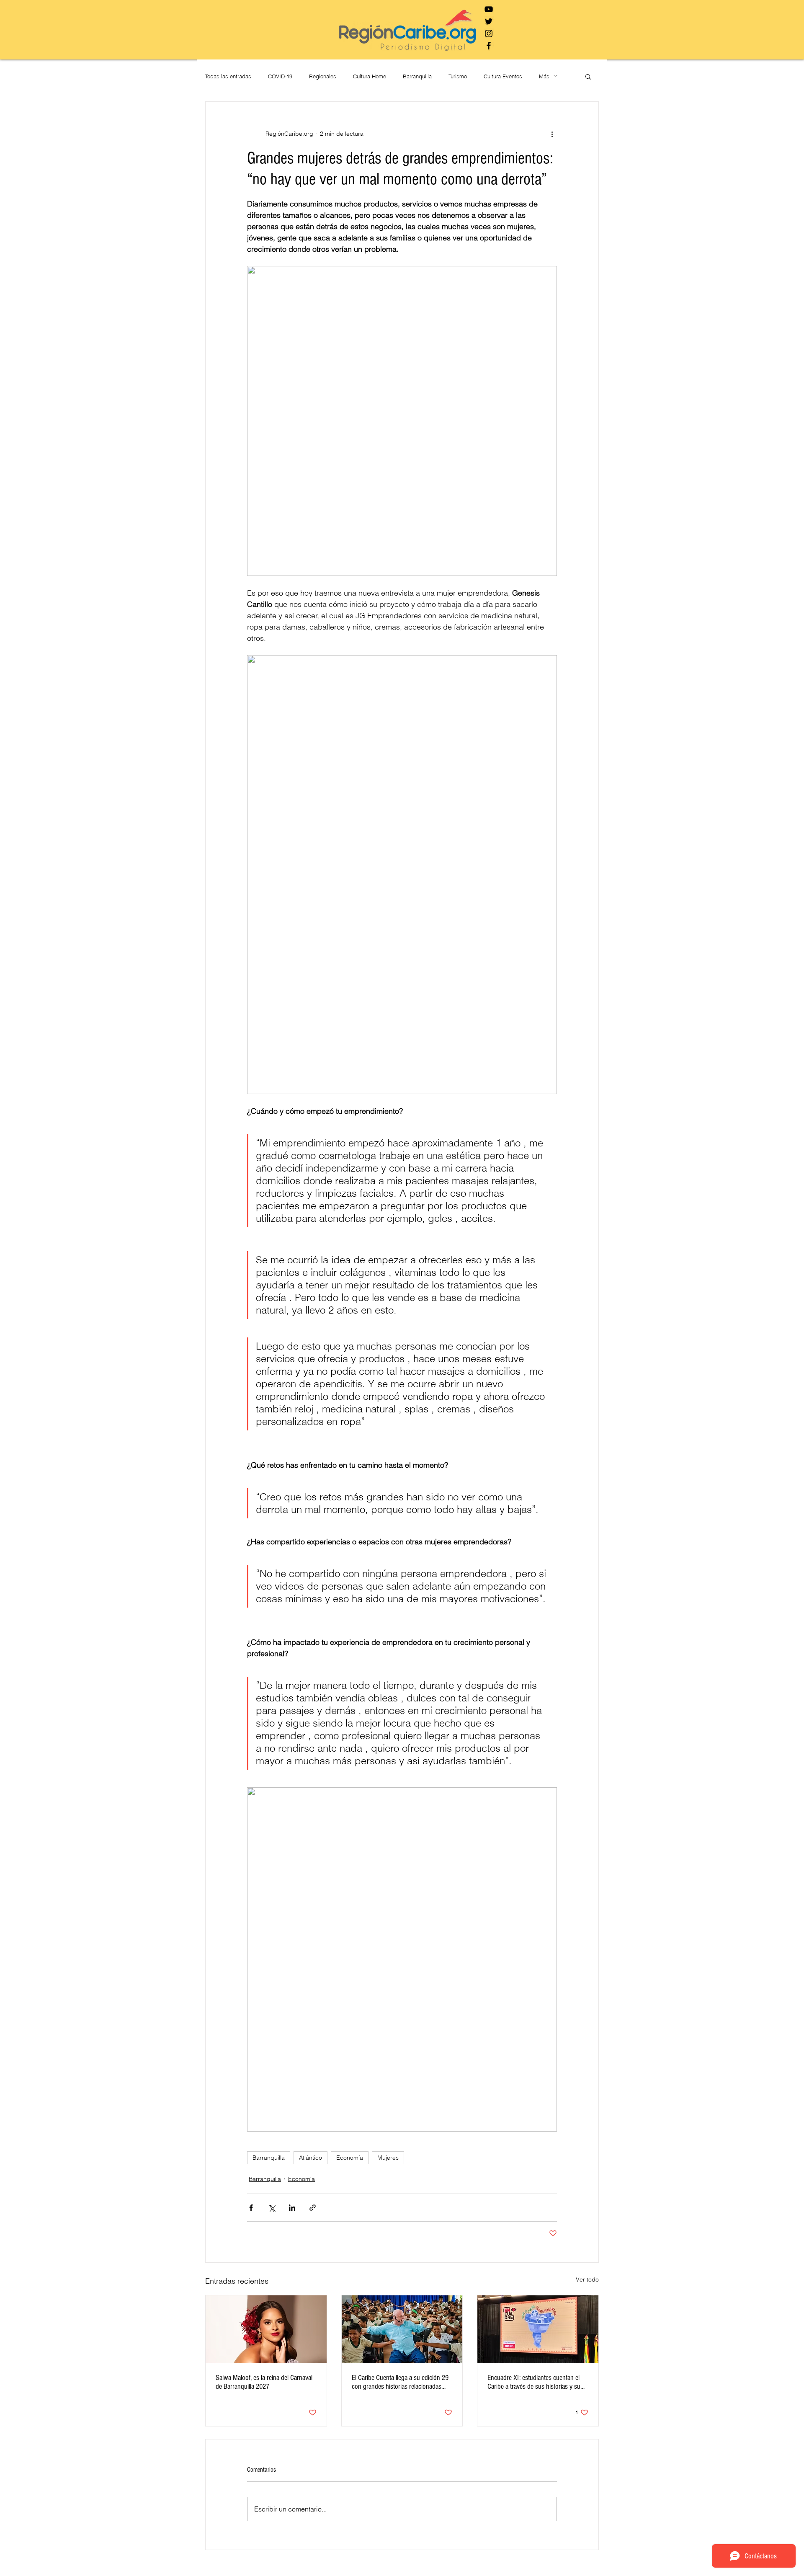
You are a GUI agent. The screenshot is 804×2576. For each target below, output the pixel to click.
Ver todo (587, 2279)
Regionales (323, 76)
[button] (588, 76)
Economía (350, 2158)
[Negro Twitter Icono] (489, 21)
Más (544, 76)
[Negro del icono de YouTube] (489, 9)
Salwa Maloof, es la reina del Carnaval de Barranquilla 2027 (264, 2382)
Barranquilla (417, 76)
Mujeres (388, 2158)
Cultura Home (370, 76)
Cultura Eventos (503, 76)
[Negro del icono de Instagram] (489, 34)
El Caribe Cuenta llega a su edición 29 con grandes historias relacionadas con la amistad (400, 2382)
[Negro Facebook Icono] (489, 46)
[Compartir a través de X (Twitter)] (272, 2208)
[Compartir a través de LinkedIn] (292, 2208)
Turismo (458, 76)
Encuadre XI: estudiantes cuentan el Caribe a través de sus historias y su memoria (534, 2382)
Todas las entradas (228, 76)
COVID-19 (280, 76)
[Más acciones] (552, 134)
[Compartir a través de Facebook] (251, 2208)
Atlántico (311, 2158)
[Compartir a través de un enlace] (313, 2208)
